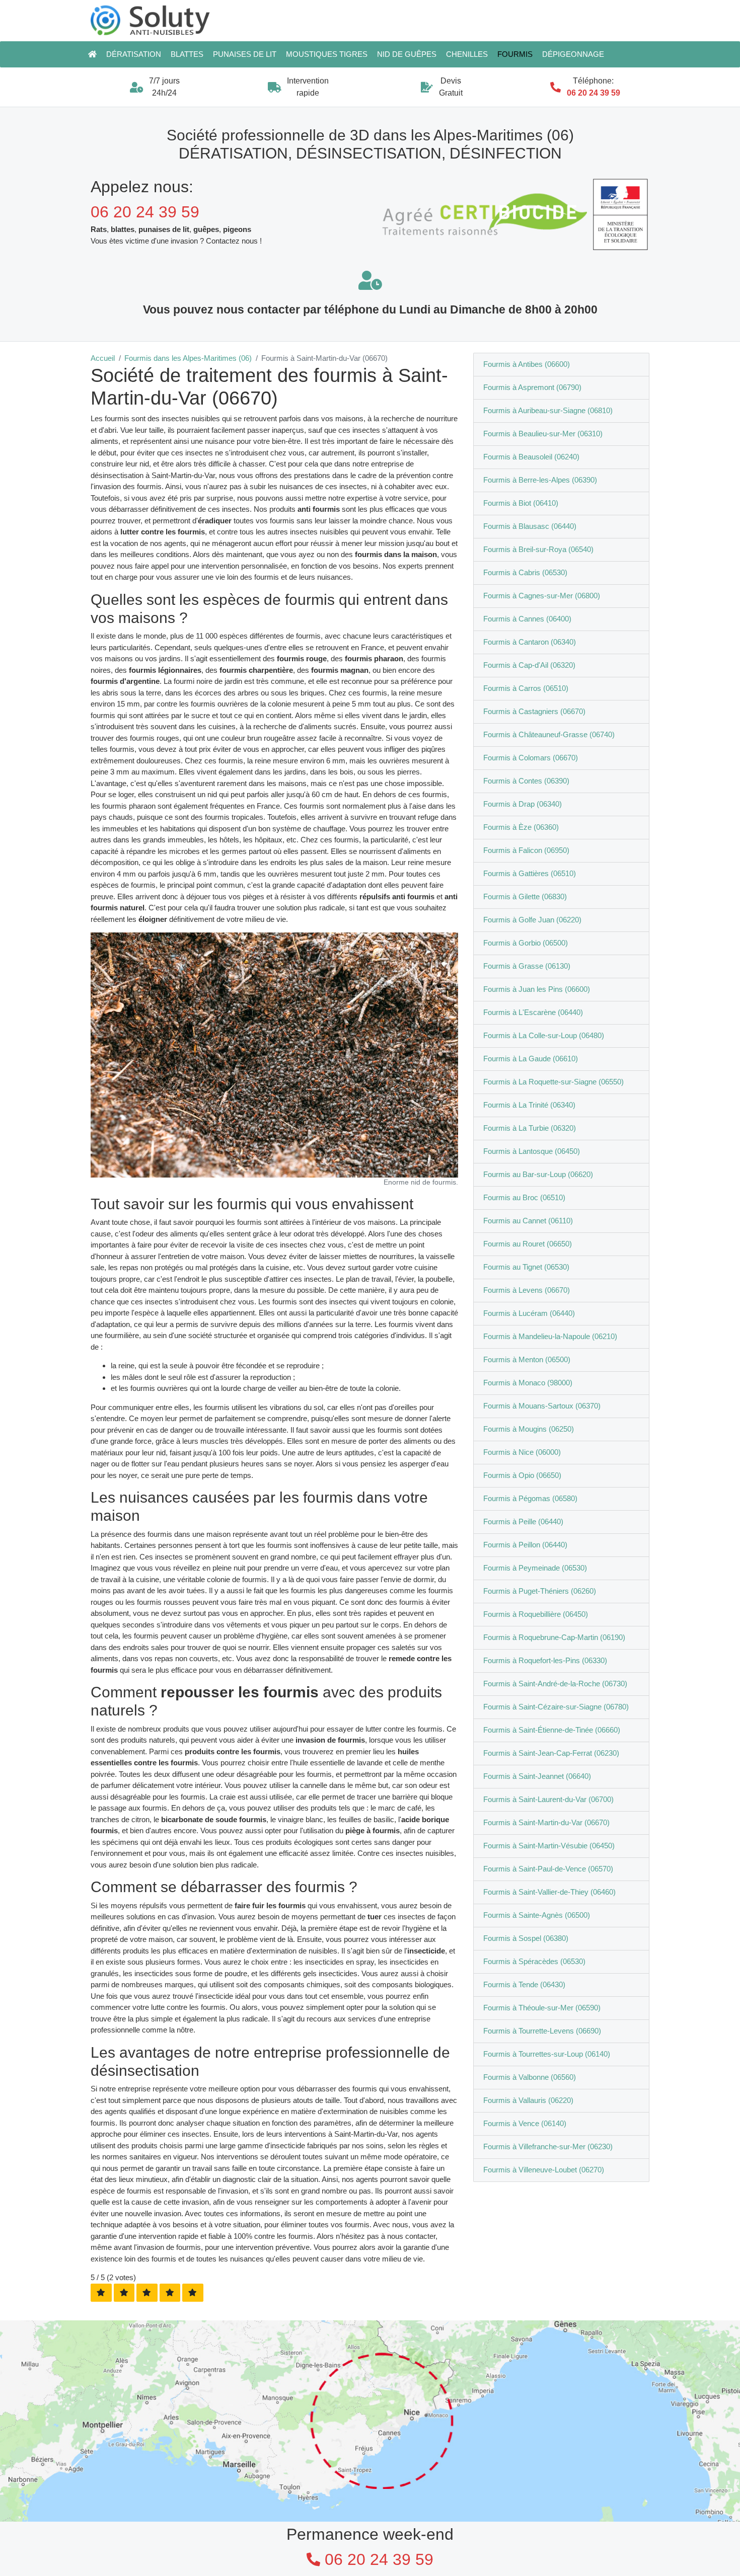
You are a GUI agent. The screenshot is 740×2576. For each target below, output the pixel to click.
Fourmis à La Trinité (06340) (529, 1105)
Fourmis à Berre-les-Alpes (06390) (540, 480)
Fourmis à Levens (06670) (527, 1290)
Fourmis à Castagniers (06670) (534, 711)
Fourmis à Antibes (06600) (527, 364)
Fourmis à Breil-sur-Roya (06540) (538, 549)
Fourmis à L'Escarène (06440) (533, 1012)
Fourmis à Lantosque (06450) (532, 1151)
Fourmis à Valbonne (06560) (530, 2077)
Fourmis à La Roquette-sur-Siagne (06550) (553, 1082)
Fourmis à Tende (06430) (524, 1984)
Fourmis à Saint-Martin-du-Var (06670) (546, 1822)
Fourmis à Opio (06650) (522, 1475)
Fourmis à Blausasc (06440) (530, 526)
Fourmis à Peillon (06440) (525, 1545)
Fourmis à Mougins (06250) (529, 1429)
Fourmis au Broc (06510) (524, 1197)
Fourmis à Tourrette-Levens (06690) (542, 2031)
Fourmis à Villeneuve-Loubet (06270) (544, 2170)
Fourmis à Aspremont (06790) (532, 387)
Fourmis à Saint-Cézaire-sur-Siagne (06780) (556, 1707)
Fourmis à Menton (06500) (527, 1359)
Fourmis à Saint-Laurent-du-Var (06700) (548, 1799)
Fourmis (515, 54)
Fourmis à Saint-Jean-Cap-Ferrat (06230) (551, 1753)
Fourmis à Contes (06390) (526, 781)
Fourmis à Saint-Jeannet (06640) (537, 1776)
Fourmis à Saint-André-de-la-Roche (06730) (555, 1684)
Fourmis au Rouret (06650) (528, 1244)
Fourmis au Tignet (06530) (526, 1267)
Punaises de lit (245, 54)
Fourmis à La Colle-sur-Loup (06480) (544, 1035)
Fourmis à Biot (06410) (521, 503)
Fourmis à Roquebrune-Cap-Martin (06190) (554, 1637)
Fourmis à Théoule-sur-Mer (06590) (542, 2008)
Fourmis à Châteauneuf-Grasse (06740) (549, 734)
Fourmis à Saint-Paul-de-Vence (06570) (548, 1869)
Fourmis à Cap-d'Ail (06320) (529, 665)
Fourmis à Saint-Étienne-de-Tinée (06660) (552, 1730)
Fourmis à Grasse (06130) (527, 966)
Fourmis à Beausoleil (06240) (531, 457)
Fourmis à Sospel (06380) (526, 1938)
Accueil (103, 358)
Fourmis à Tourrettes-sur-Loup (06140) (547, 2054)
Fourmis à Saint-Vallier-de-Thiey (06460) (549, 1892)
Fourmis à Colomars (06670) (531, 758)
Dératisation (134, 54)
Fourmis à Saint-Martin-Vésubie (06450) (549, 1846)
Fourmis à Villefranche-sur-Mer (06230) (548, 2146)
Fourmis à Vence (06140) (525, 2123)
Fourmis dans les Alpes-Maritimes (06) (188, 358)
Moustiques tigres (327, 54)
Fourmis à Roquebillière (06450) (536, 1614)
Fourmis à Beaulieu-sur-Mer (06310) (543, 434)
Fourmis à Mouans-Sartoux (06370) (542, 1406)
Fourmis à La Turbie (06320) (530, 1128)
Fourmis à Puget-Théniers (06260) (540, 1591)
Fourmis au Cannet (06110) (528, 1221)
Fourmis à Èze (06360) (521, 827)
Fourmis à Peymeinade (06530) (535, 1568)
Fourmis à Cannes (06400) (527, 619)
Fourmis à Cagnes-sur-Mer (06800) (542, 596)
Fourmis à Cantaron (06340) (530, 642)
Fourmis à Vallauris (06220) (528, 2100)
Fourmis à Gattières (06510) (530, 873)
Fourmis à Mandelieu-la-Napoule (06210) (550, 1336)
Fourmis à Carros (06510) (526, 688)
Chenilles (467, 54)
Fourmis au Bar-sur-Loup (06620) (538, 1174)
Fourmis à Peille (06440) (523, 1521)
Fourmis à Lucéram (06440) (529, 1313)
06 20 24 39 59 (594, 93)
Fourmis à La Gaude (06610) (531, 1059)
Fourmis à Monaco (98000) (528, 1383)
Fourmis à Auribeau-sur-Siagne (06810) (548, 410)
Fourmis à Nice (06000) (522, 1452)
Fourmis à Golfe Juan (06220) (532, 920)
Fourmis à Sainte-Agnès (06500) (537, 1915)
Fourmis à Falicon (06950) (526, 850)
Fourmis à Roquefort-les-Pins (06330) (545, 1660)
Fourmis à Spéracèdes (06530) (534, 1961)
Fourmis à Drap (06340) (523, 804)
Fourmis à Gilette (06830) (525, 896)
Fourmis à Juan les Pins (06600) (537, 989)
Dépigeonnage (573, 54)
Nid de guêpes (407, 54)
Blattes (187, 54)
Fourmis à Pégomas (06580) (530, 1498)
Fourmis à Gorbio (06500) (526, 943)
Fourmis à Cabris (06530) (525, 572)
